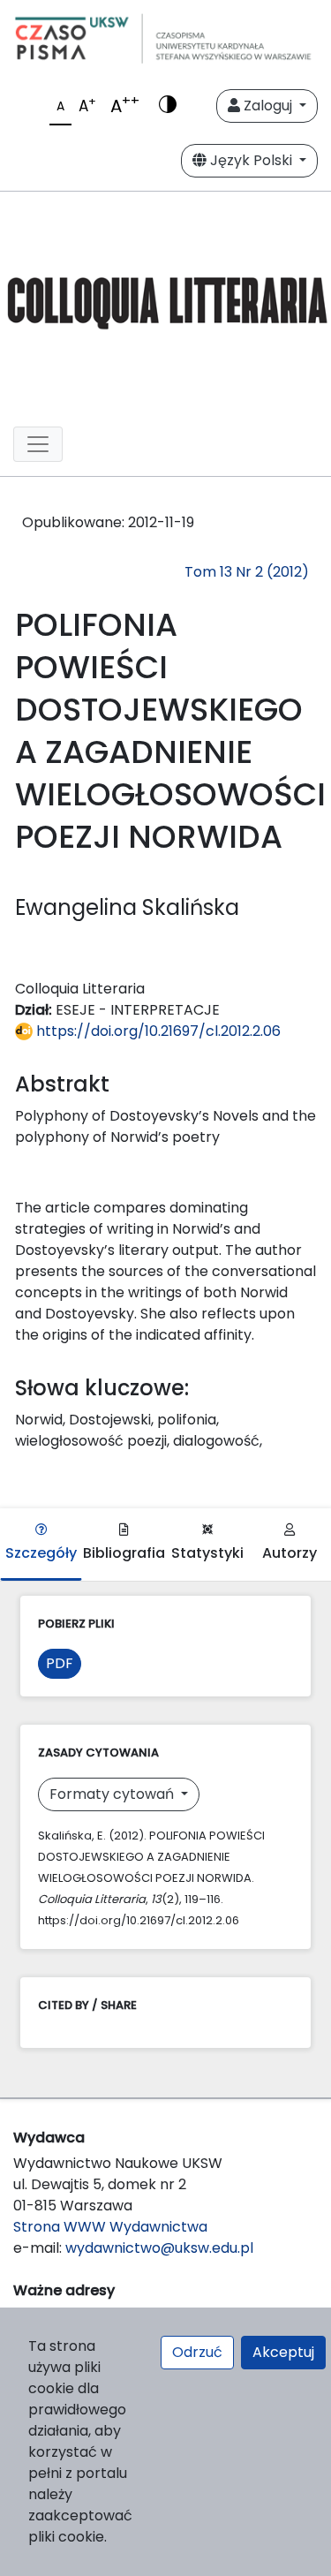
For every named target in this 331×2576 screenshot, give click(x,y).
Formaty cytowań (113, 1794)
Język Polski (251, 160)
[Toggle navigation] (38, 444)
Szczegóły (41, 1553)
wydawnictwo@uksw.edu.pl (159, 2248)
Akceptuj (283, 2352)
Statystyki (207, 1553)
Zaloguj (268, 106)
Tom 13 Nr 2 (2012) (247, 572)
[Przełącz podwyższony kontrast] (168, 106)
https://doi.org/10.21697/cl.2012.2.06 (157, 1031)
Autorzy (290, 1553)
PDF (60, 1663)
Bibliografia (124, 1553)
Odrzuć (197, 2352)
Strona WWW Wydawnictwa (110, 2227)
